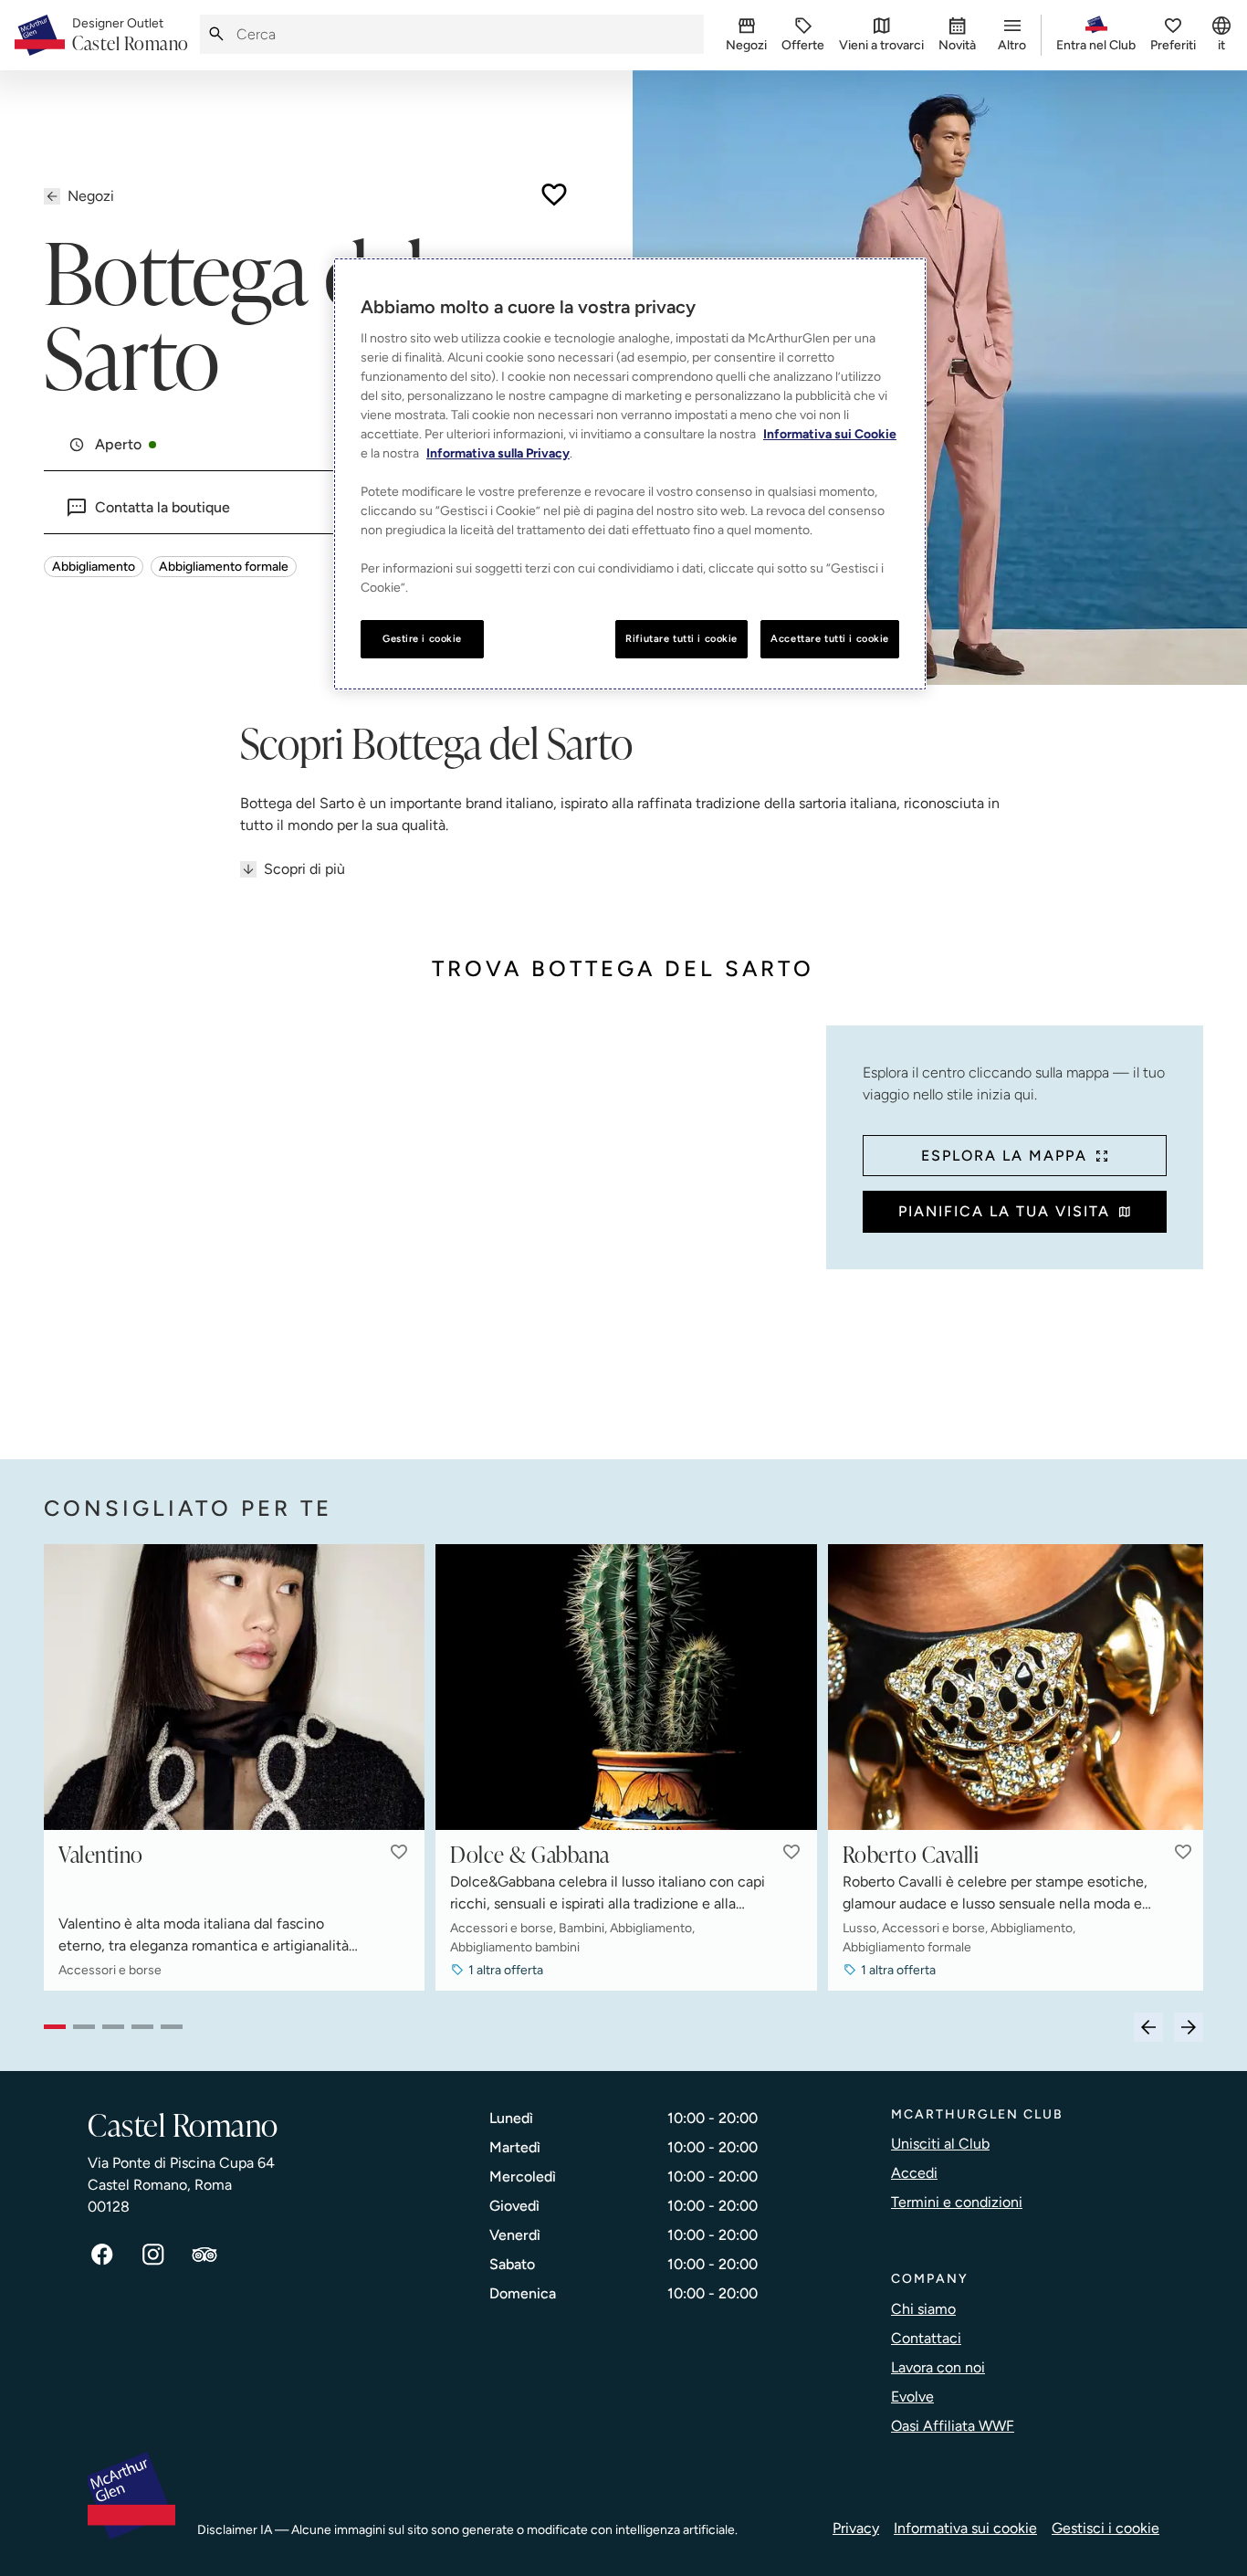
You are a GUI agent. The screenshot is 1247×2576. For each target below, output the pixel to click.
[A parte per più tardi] (554, 195)
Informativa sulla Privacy (498, 453)
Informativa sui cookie (965, 2528)
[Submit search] (216, 34)
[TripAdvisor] (204, 2255)
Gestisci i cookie (1106, 2528)
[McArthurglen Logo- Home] (40, 35)
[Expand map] (428, 1224)
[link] (131, 36)
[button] (399, 1852)
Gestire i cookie (422, 638)
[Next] (1189, 2027)
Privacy (856, 2528)
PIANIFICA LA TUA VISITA (1004, 1211)
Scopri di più (304, 869)
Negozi (91, 196)
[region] (630, 474)
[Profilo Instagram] (153, 2255)
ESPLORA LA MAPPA (1004, 1156)
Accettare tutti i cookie (830, 638)
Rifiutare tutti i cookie (681, 638)
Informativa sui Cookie (830, 434)
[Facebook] (102, 2255)
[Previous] (1148, 2027)
